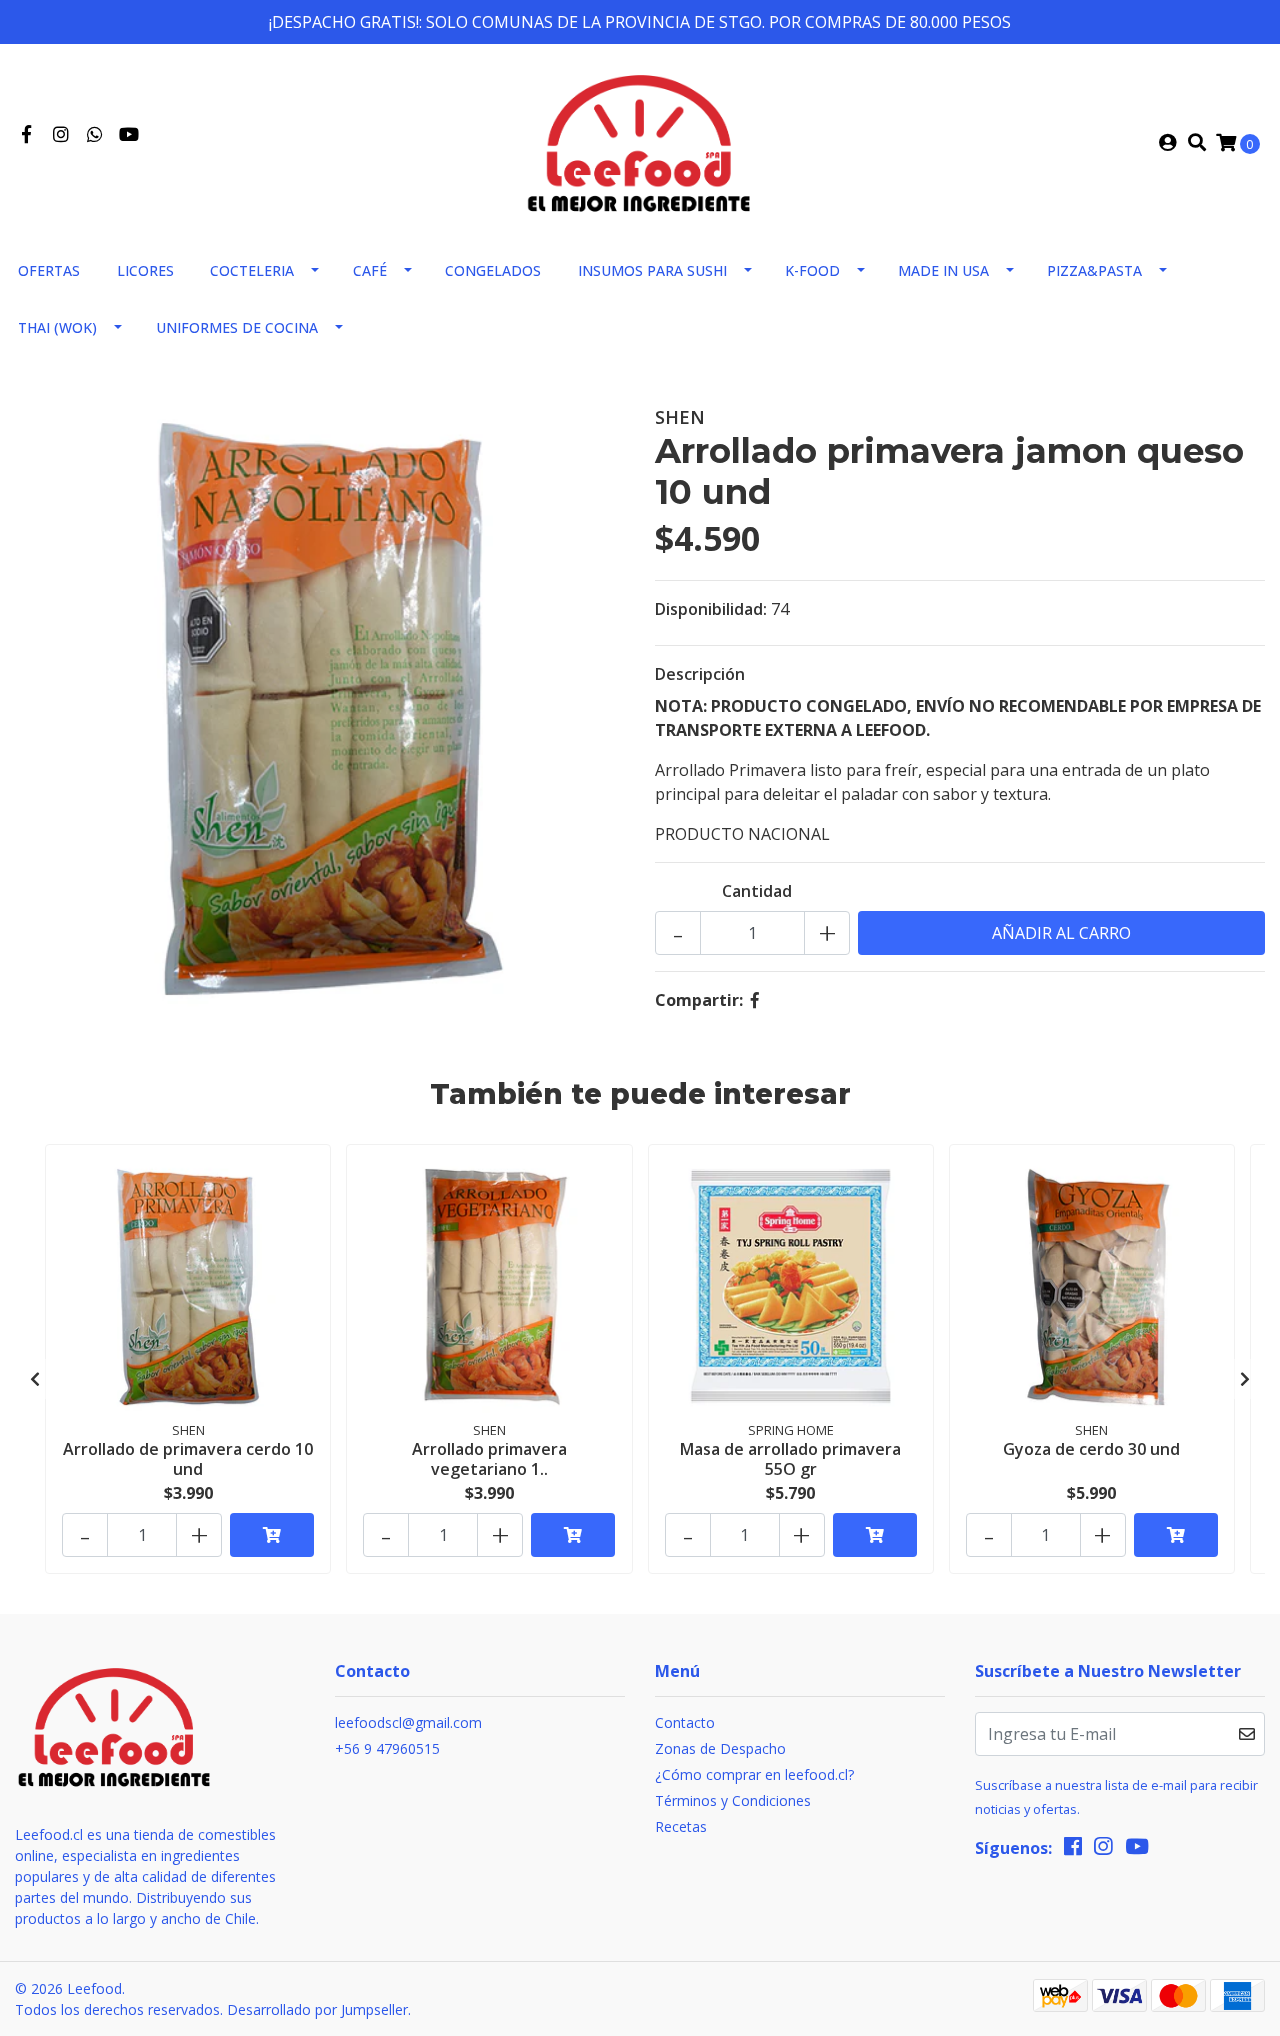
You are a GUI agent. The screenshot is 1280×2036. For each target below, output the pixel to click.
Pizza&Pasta (1094, 270)
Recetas (681, 1826)
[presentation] (35, 1379)
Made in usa (943, 270)
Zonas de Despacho (720, 1748)
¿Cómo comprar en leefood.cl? (754, 1774)
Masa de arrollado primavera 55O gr (790, 1458)
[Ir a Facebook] (26, 135)
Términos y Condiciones (733, 1800)
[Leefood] (640, 141)
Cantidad (757, 891)
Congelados (493, 270)
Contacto (685, 1722)
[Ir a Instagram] (61, 135)
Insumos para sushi (652, 270)
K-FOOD (812, 270)
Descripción (700, 674)
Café (370, 270)
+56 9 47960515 (387, 1748)
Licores (145, 270)
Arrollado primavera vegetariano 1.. (489, 1458)
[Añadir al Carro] (272, 1535)
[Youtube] (129, 135)
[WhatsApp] (95, 135)
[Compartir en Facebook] (755, 1000)
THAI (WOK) (57, 327)
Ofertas (49, 270)
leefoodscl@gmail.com (408, 1722)
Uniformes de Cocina (237, 327)
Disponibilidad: (711, 609)
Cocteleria (252, 270)
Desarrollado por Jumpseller (317, 2009)
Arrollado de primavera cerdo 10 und (188, 1458)
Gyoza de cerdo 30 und (1091, 1449)
